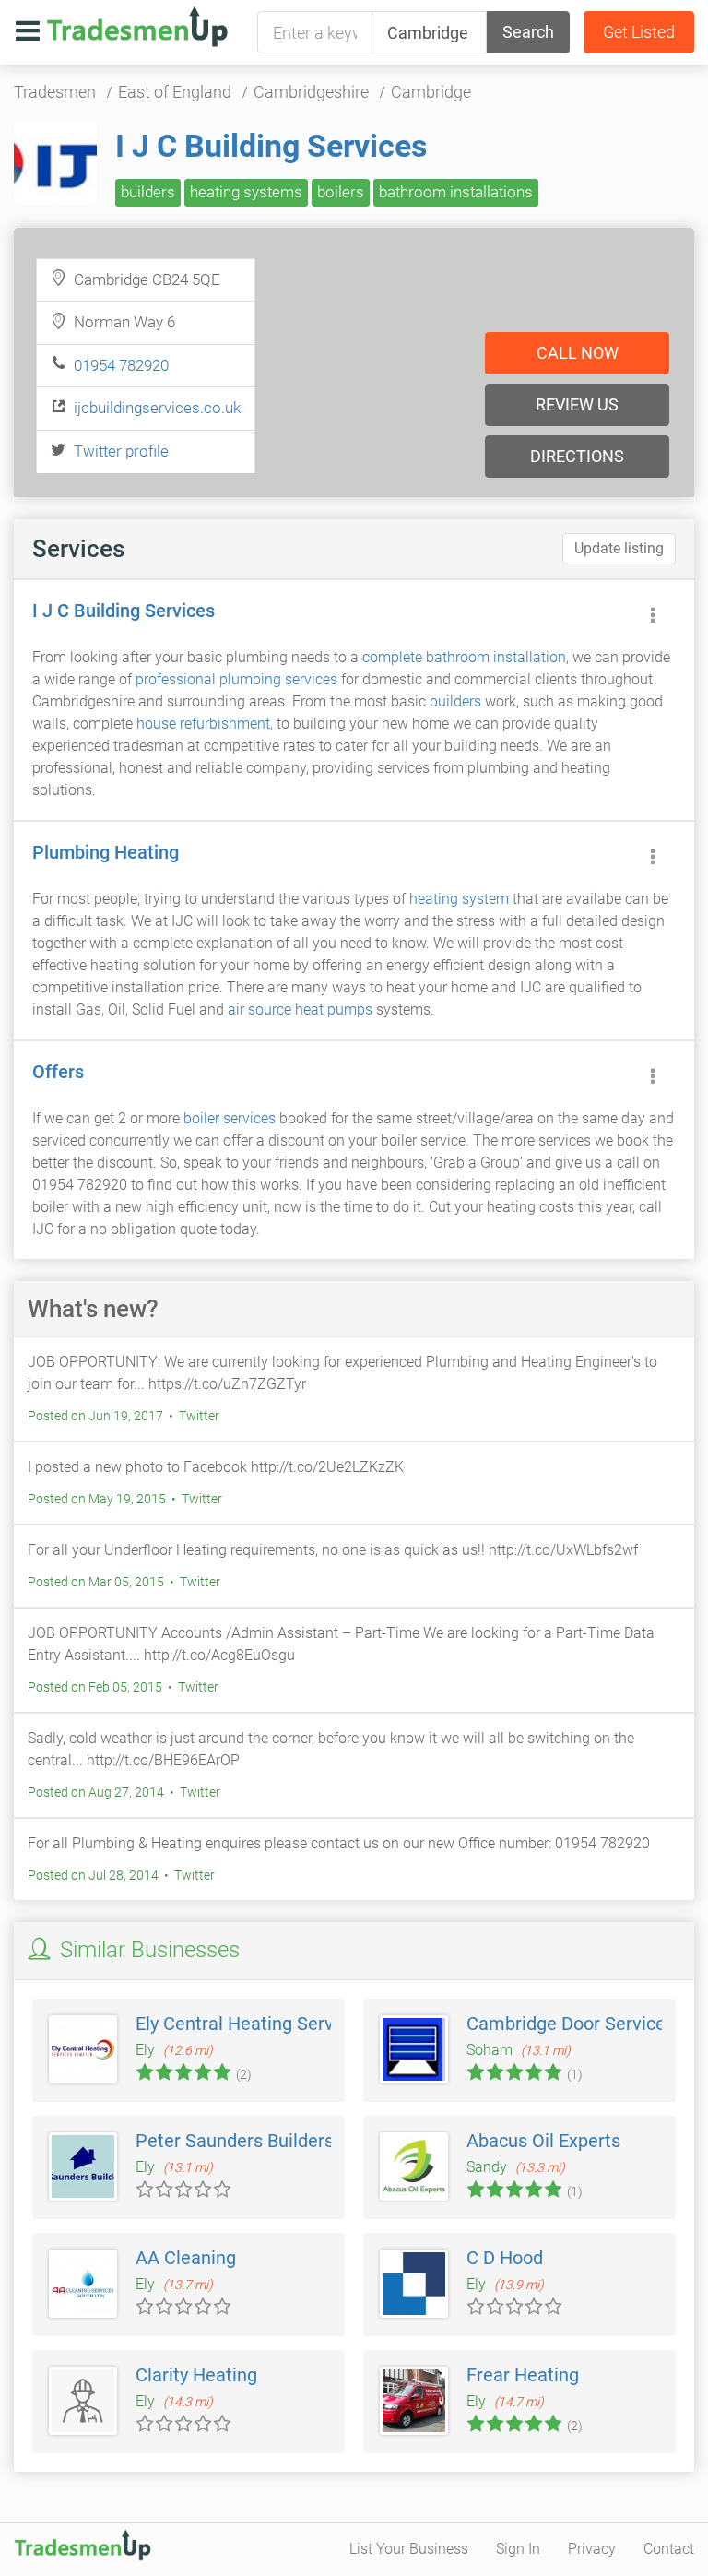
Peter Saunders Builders (235, 2141)
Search (528, 32)
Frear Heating (523, 2375)
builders (148, 192)
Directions (577, 456)
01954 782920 (121, 365)
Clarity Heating (196, 2375)
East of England (175, 92)
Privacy (592, 2549)
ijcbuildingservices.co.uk (157, 408)
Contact (669, 2549)
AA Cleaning (186, 2258)
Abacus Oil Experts (543, 2141)
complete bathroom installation (464, 657)
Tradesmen (55, 92)
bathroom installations (456, 192)
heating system (459, 899)
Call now (578, 353)
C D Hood (505, 2258)
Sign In (518, 2549)
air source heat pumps (300, 1009)
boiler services (230, 1118)
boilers (341, 192)
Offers (58, 1072)
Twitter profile (121, 451)
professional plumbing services (236, 679)
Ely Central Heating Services (251, 2024)
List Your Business (409, 2549)
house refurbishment (203, 724)
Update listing (619, 548)
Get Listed (639, 32)
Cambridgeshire (311, 92)
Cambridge (431, 92)
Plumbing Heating (106, 852)
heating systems (246, 192)
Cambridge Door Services (571, 2024)
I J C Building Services (271, 146)
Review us (577, 404)
